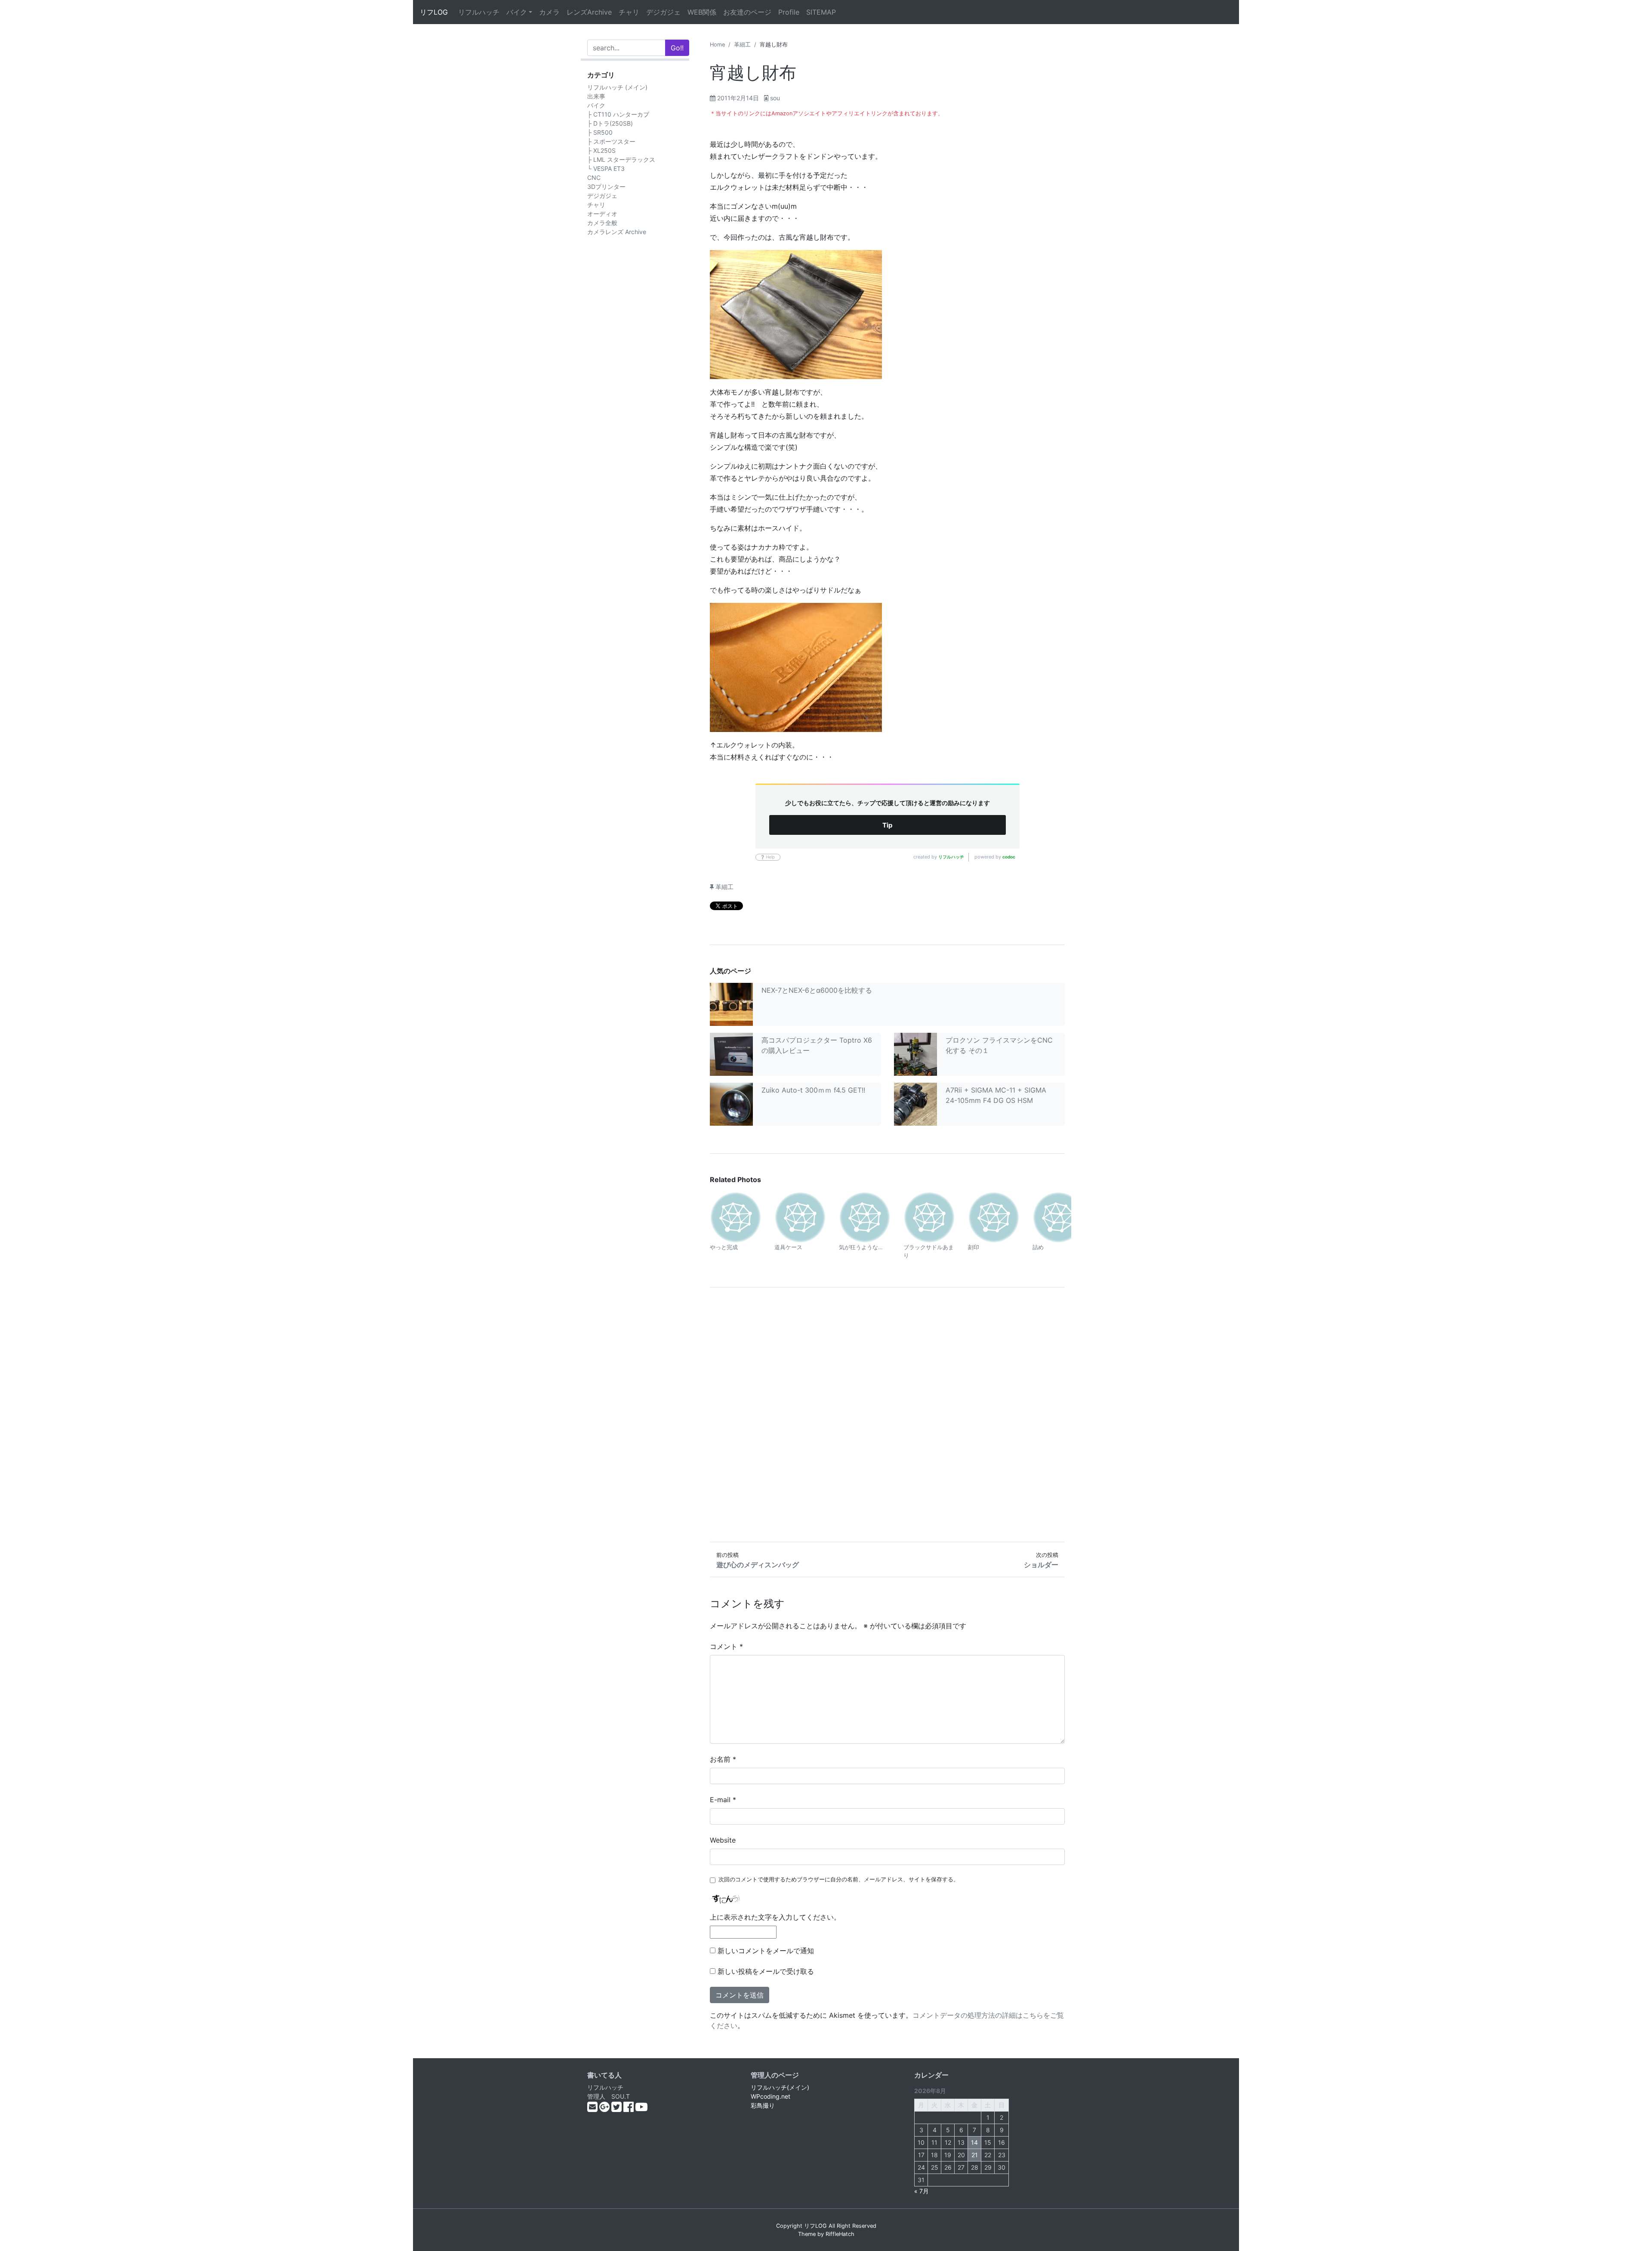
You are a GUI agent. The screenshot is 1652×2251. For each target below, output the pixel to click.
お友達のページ (747, 12)
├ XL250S (601, 150)
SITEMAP (821, 12)
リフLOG (434, 12)
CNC (594, 178)
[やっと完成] (736, 1217)
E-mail (723, 1800)
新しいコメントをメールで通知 (766, 1951)
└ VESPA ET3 (606, 168)
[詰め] (1058, 1217)
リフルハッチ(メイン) (780, 2087)
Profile (789, 12)
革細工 (742, 45)
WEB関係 (702, 12)
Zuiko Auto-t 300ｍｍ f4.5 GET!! (813, 1090)
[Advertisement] (887, 1415)
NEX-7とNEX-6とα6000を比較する (817, 990)
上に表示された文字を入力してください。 (775, 1917)
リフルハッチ (479, 12)
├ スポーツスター (611, 141)
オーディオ (602, 214)
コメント (726, 1646)
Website (723, 1840)
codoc (1009, 857)
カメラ (549, 12)
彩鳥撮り (763, 2105)
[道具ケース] (800, 1217)
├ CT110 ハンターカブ (618, 114)
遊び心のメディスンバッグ (758, 1565)
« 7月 (922, 2191)
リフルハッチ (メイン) (617, 87)
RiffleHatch (840, 2234)
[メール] (593, 2109)
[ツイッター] (617, 2109)
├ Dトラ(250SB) (610, 123)
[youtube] (641, 2109)
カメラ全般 (602, 223)
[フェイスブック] (629, 2109)
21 (975, 2155)
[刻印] (994, 1217)
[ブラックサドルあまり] (929, 1217)
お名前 (723, 1759)
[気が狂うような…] (865, 1217)
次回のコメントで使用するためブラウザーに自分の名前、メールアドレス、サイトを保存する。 (839, 1879)
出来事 (596, 96)
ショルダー (1041, 1565)
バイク (517, 12)
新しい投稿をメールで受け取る (766, 1971)
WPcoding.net (771, 2096)
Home (717, 45)
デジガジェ (663, 12)
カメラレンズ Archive (617, 232)
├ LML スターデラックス (621, 159)
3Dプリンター (606, 187)
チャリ (629, 12)
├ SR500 (600, 132)
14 (974, 2142)
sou (775, 98)
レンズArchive (589, 12)
